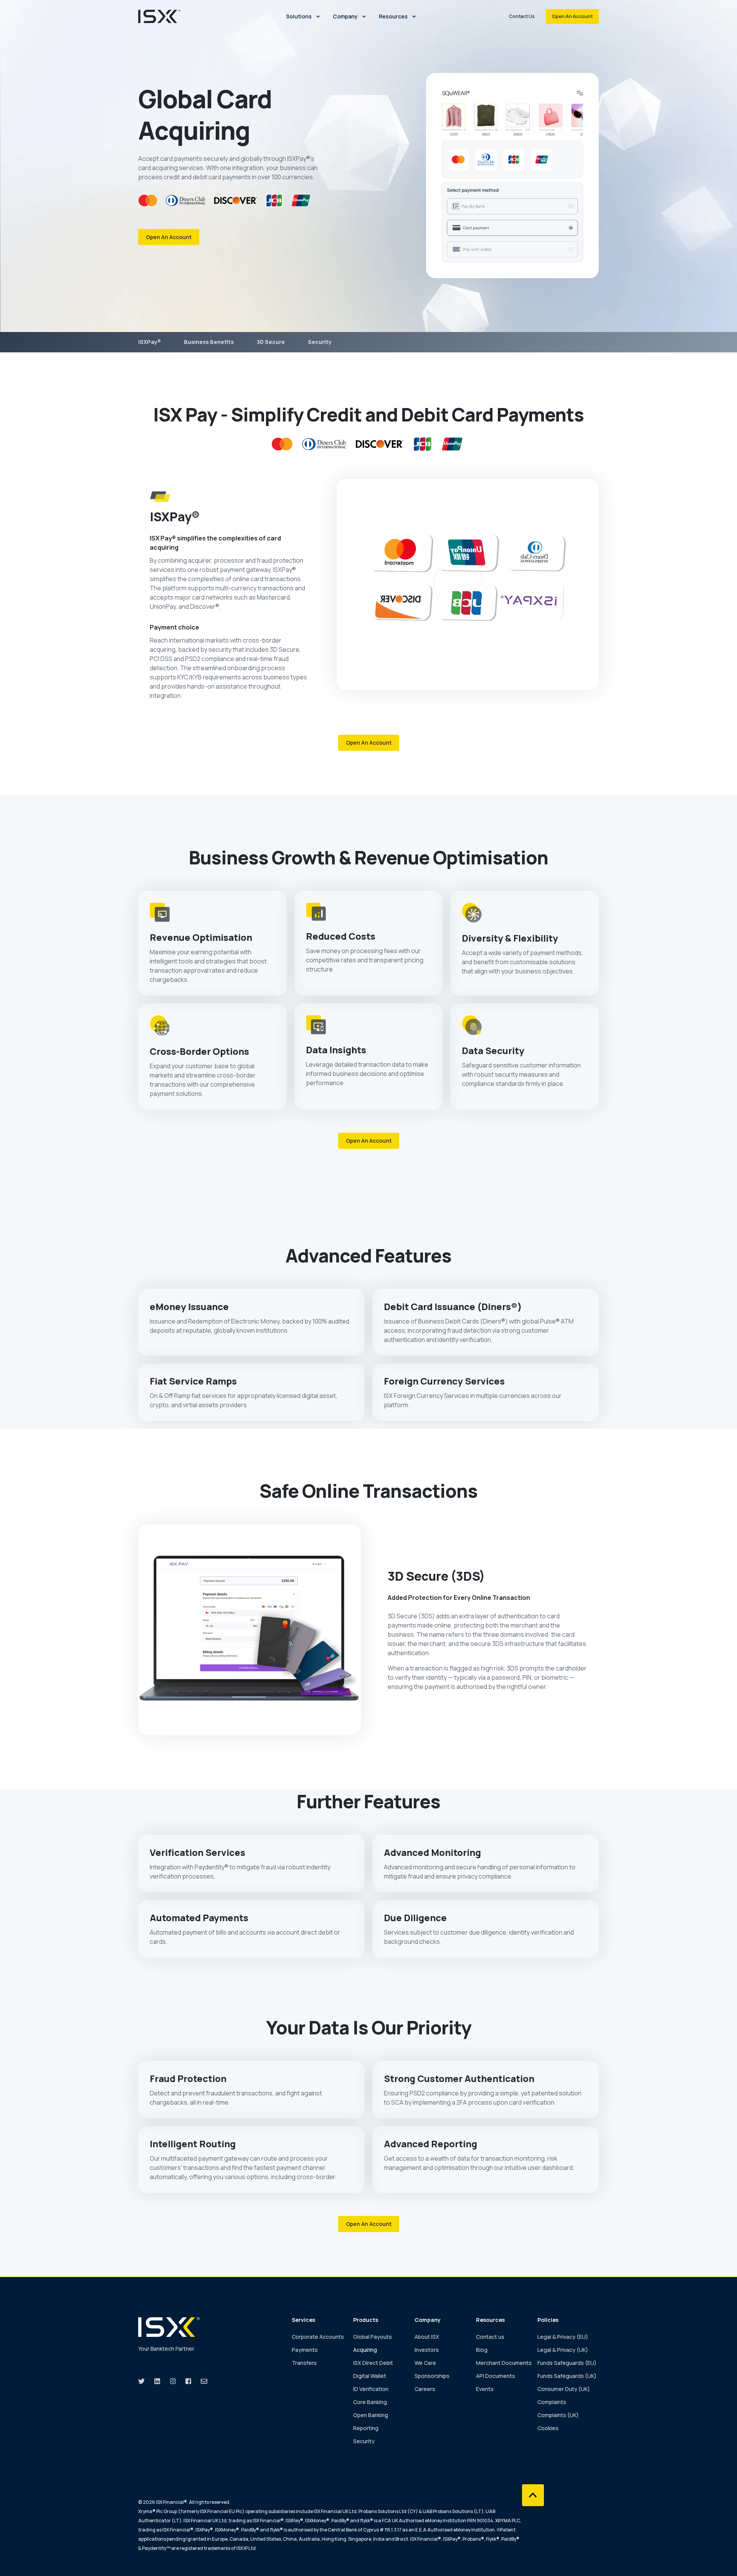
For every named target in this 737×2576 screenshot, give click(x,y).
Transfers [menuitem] (304, 2363)
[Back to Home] (159, 16)
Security (320, 342)
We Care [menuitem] (425, 2363)
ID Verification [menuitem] (371, 2389)
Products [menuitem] (366, 2320)
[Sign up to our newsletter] (202, 2381)
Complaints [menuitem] (552, 2402)
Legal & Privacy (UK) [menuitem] (563, 2350)
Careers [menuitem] (425, 2389)
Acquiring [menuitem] (365, 2350)
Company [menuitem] (345, 16)
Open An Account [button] (572, 16)
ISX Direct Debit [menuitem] (373, 2363)
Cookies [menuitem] (548, 2428)
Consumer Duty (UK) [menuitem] (564, 2389)
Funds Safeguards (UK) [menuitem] (567, 2376)
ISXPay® (150, 342)
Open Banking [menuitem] (371, 2415)
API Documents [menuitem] (496, 2376)
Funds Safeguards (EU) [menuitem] (567, 2363)
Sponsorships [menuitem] (432, 2376)
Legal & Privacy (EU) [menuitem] (563, 2337)
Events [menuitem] (485, 2389)
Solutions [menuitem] (299, 16)
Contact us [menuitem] (490, 2337)
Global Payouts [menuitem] (373, 2337)
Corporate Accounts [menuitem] (318, 2337)
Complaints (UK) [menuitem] (558, 2415)
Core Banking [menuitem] (370, 2402)
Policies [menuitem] (548, 2320)
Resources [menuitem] (393, 16)
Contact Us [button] (522, 16)
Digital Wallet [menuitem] (370, 2376)
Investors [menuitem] (427, 2350)
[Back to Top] (533, 2495)
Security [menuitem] (364, 2441)
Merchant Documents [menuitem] (504, 2363)
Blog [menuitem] (482, 2350)
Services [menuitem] (303, 2320)
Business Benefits (209, 342)
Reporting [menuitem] (366, 2428)
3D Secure (271, 342)
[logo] (169, 2327)
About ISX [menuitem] (427, 2337)
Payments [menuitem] (305, 2350)
